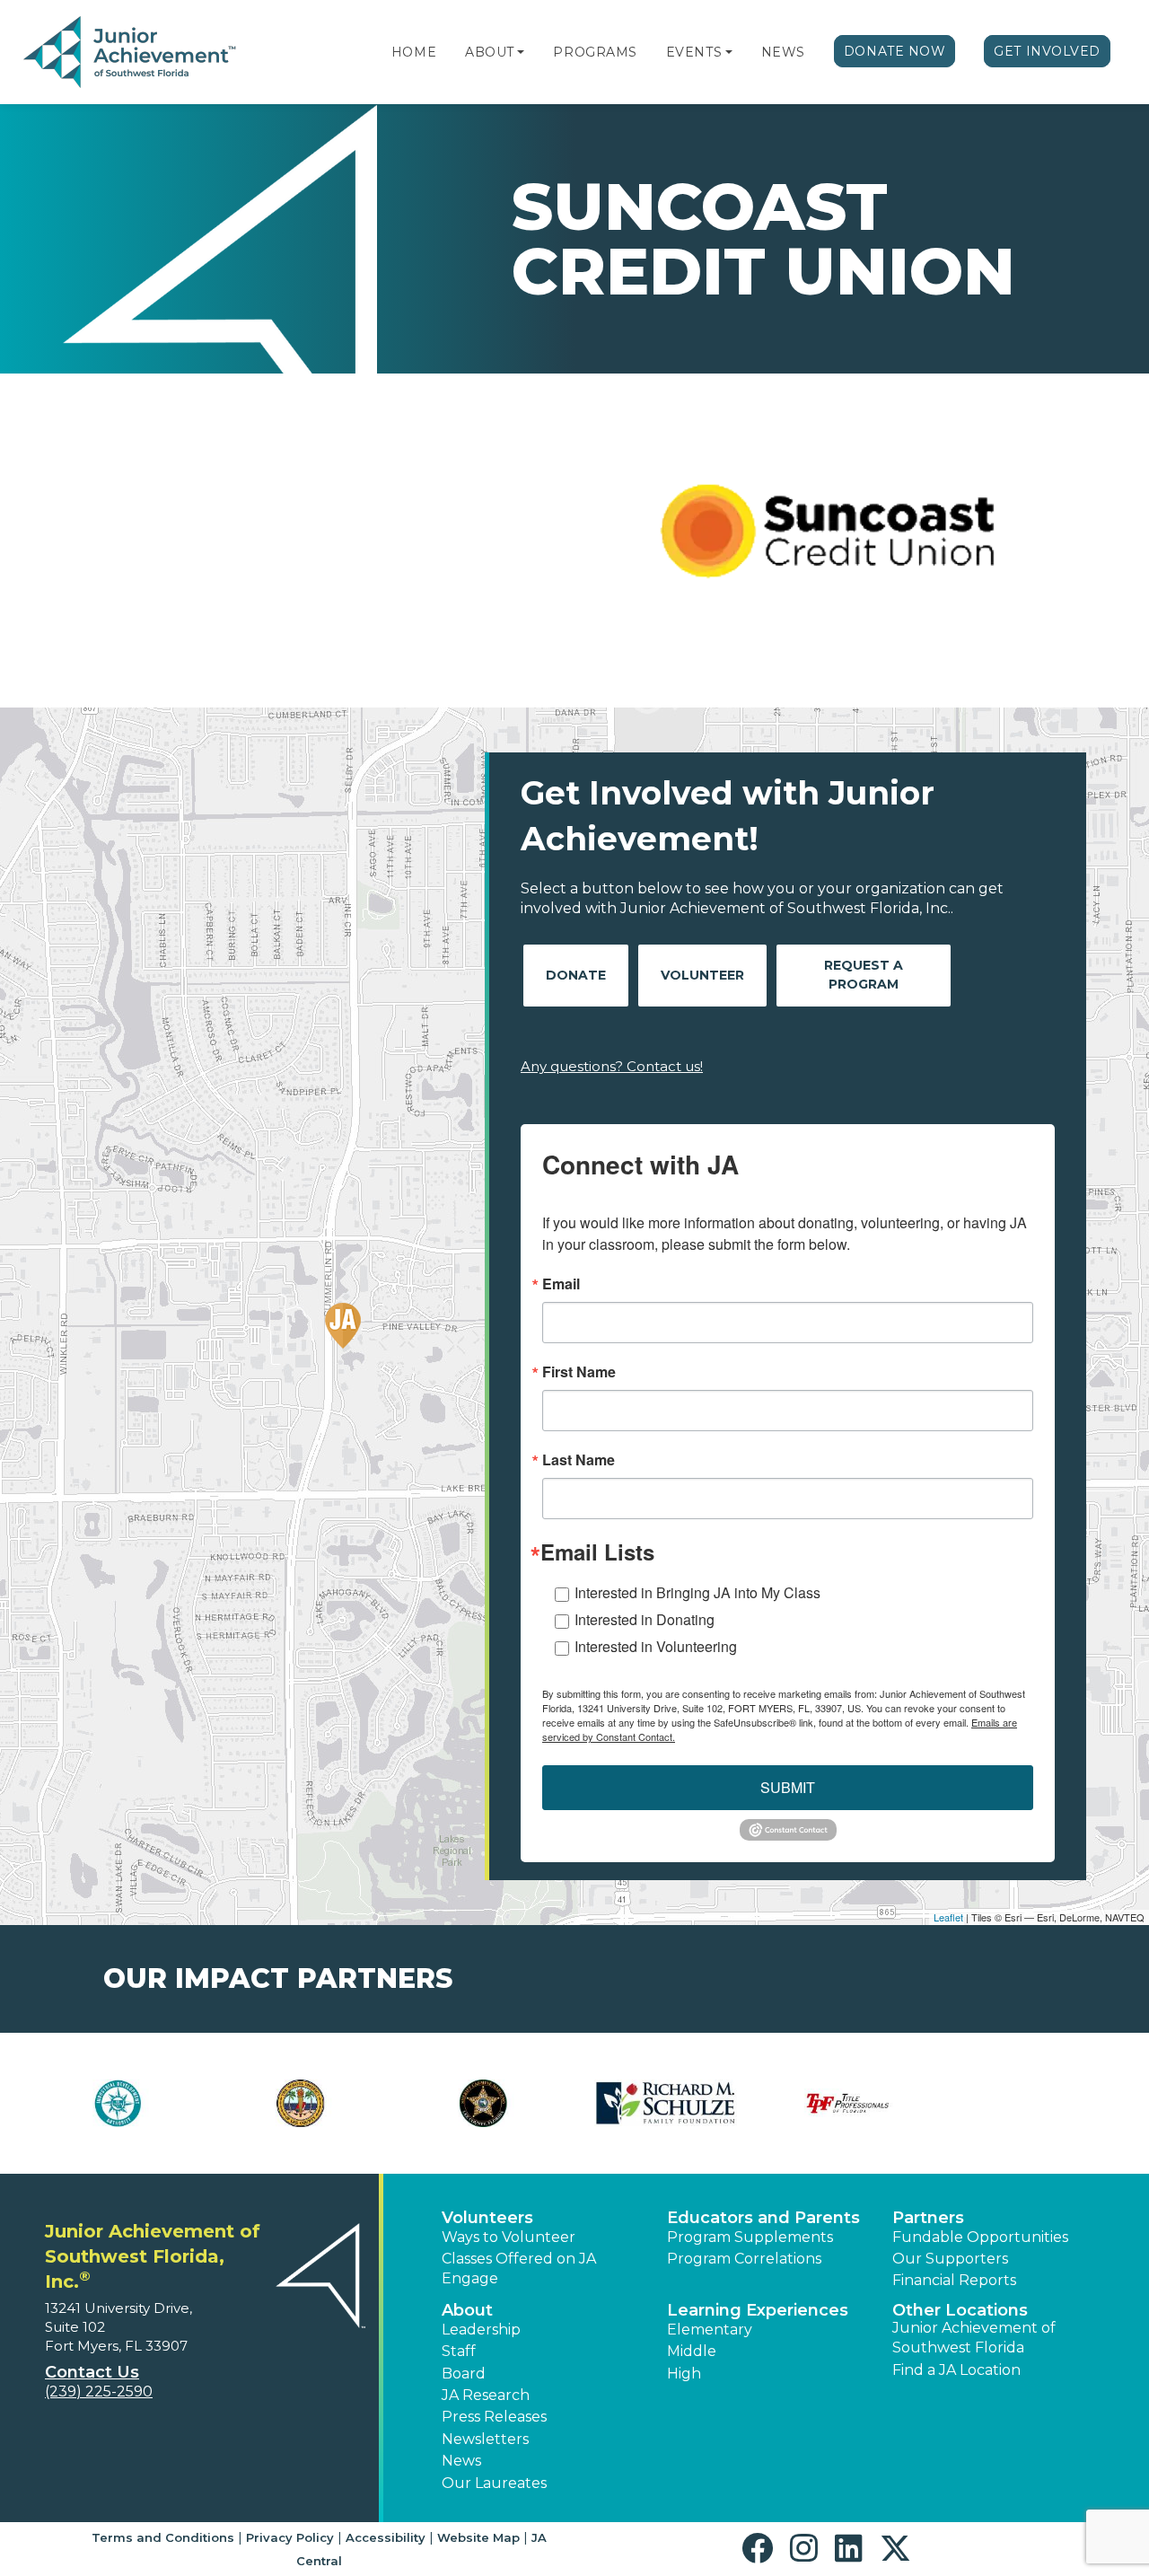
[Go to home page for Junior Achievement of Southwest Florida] (132, 53)
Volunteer (702, 975)
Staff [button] (459, 2351)
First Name (579, 1372)
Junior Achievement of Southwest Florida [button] (974, 2338)
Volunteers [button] (487, 2218)
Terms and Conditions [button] (163, 2537)
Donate (576, 975)
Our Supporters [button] (950, 2259)
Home (414, 52)
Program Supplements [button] (750, 2237)
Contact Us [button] (92, 2372)
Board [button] (464, 2374)
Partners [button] (928, 2218)
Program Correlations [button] (744, 2259)
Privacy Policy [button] (290, 2537)
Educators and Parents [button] (763, 2218)
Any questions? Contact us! (612, 1066)
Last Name (579, 1460)
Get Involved (1047, 51)
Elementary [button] (710, 2330)
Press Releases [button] (494, 2417)
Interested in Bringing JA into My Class (697, 1592)
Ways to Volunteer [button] (509, 2237)
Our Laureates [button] (494, 2483)
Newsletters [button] (485, 2439)
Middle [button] (692, 2351)
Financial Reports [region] (954, 2280)
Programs (595, 52)
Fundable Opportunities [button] (980, 2237)
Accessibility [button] (386, 2537)
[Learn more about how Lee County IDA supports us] (118, 2103)
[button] (521, 52)
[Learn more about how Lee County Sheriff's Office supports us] (483, 2103)
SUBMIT (788, 1787)
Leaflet (948, 1917)
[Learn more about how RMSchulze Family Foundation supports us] (666, 2103)
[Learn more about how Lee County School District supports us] (300, 2103)
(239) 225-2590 (99, 2391)
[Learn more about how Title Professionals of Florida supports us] (848, 2103)
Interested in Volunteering (656, 1646)
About (490, 52)
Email (561, 1284)
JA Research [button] (486, 2395)
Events (694, 52)
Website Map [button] (478, 2537)
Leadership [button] (481, 2330)
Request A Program (864, 975)
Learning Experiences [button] (758, 2310)
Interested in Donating (645, 1619)
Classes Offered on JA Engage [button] (519, 2268)
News (783, 52)
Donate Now (895, 51)
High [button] (684, 2374)
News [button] (461, 2461)
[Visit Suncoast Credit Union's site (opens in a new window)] (830, 541)
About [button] (467, 2310)
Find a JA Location (956, 2370)
